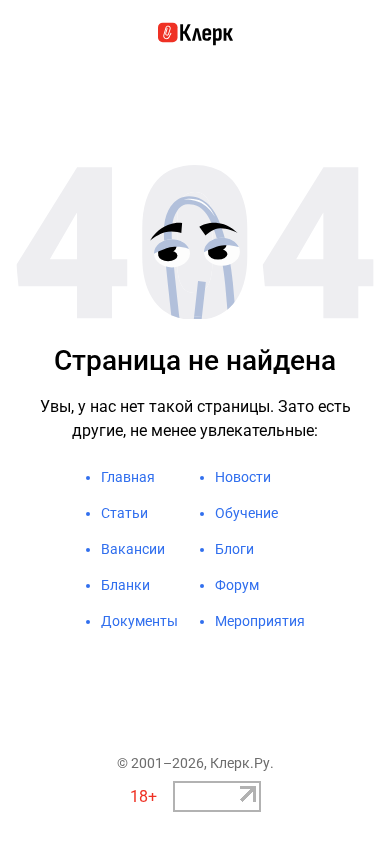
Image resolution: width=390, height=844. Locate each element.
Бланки (125, 585)
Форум (237, 585)
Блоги (234, 549)
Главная (128, 477)
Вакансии (133, 549)
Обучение (246, 513)
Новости (243, 477)
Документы (139, 621)
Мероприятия (260, 621)
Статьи (124, 513)
